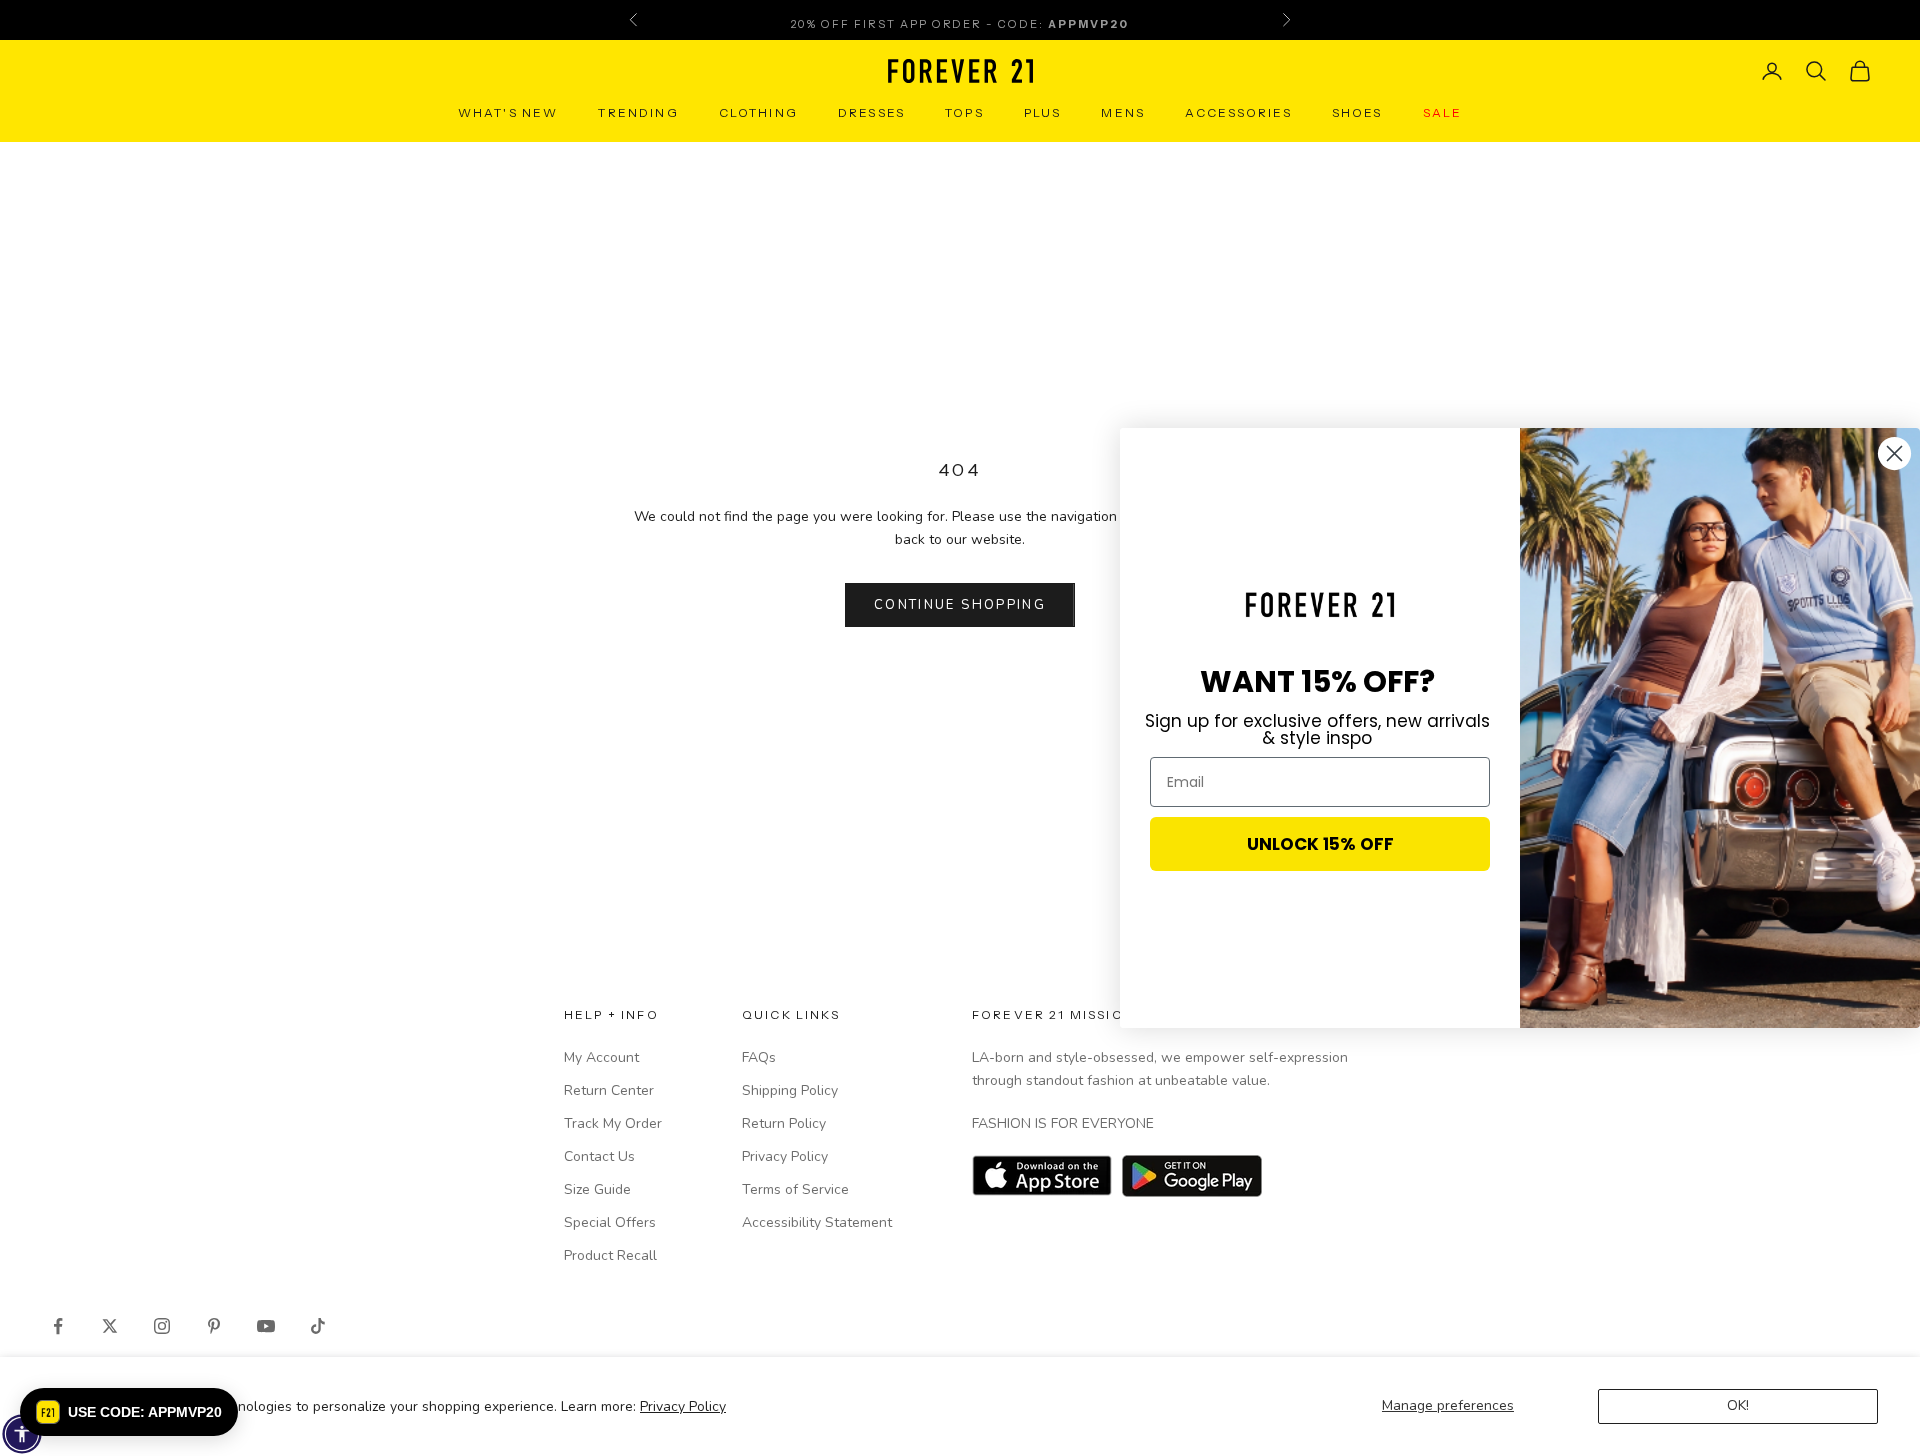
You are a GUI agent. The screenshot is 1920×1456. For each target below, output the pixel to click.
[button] (129, 1412)
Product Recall (610, 1255)
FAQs (759, 1057)
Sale (1443, 112)
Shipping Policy (790, 1090)
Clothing (758, 112)
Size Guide (597, 1189)
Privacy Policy (683, 1406)
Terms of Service (795, 1189)
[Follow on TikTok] (318, 1326)
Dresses (871, 112)
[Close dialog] (1894, 453)
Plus (1043, 112)
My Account (601, 1057)
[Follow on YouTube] (266, 1326)
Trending (638, 112)
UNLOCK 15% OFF (1320, 844)
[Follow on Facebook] (58, 1326)
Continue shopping (960, 605)
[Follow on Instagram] (162, 1326)
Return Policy (784, 1123)
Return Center (609, 1090)
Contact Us (599, 1156)
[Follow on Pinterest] (214, 1326)
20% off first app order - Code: (960, 20)
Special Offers (610, 1222)
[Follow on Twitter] (110, 1326)
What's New (508, 112)
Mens (1123, 112)
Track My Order (613, 1123)
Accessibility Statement (817, 1222)
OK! (1738, 1405)
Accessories (1238, 112)
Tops (964, 112)
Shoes (1357, 112)
